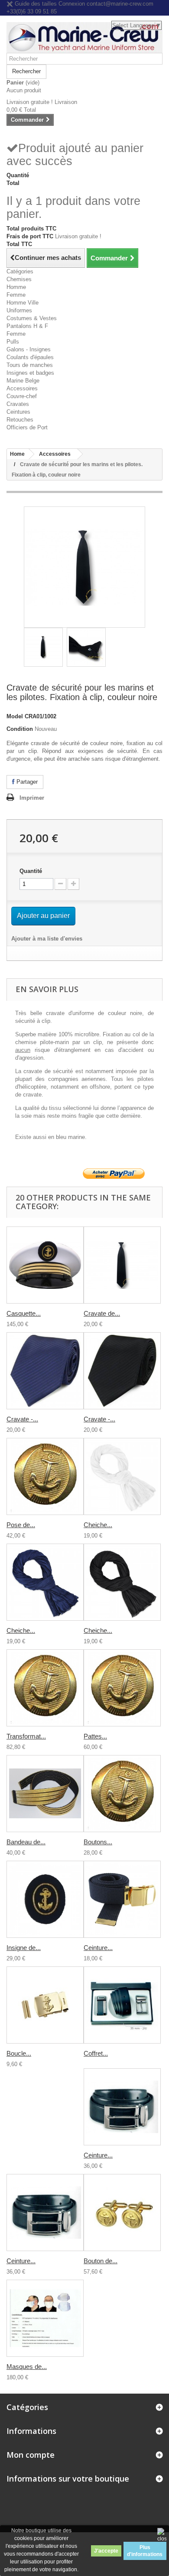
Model (15, 716)
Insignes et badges (30, 373)
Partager (26, 782)
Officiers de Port (27, 427)
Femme (16, 295)
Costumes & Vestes (32, 318)
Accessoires (22, 388)
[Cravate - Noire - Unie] (122, 1371)
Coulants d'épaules (30, 357)
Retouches (20, 420)
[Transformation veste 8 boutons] (45, 1688)
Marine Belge (23, 381)
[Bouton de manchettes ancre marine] (122, 2213)
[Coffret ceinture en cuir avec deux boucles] (122, 2005)
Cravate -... (22, 1419)
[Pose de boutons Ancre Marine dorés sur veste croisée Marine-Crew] (45, 1476)
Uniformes (19, 310)
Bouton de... (101, 2261)
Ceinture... (98, 1948)
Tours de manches (30, 365)
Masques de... (27, 2367)
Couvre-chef (22, 396)
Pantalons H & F (27, 326)
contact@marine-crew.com (120, 4)
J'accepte (106, 2551)
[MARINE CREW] (84, 37)
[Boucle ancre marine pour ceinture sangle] (45, 2005)
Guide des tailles (35, 4)
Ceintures (18, 412)
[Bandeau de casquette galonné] (45, 1794)
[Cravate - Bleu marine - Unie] (45, 1371)
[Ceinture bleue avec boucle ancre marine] (122, 1899)
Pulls (13, 342)
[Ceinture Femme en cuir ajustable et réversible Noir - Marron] (122, 2107)
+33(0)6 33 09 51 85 (32, 11)
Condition (20, 729)
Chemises (19, 279)
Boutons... (98, 1842)
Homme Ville (23, 303)
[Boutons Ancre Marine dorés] (122, 1794)
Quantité (31, 871)
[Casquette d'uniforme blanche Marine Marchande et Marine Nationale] (45, 1265)
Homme (16, 287)
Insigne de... (24, 1948)
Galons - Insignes (29, 349)
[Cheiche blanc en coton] (122, 1476)
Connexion (73, 4)
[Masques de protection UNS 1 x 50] (45, 2318)
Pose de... (21, 1525)
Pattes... (95, 1736)
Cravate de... (102, 1313)
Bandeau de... (26, 1842)
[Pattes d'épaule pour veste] (122, 1688)
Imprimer (32, 798)
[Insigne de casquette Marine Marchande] (45, 1899)
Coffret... (96, 2053)
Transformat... (26, 1736)
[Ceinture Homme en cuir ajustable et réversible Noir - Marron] (45, 2213)
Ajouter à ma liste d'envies (47, 939)
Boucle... (19, 2053)
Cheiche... (98, 1525)
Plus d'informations (145, 2551)
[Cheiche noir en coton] (122, 1582)
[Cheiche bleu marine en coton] (45, 1582)
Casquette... (24, 1313)
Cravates (18, 404)
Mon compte (31, 2455)
